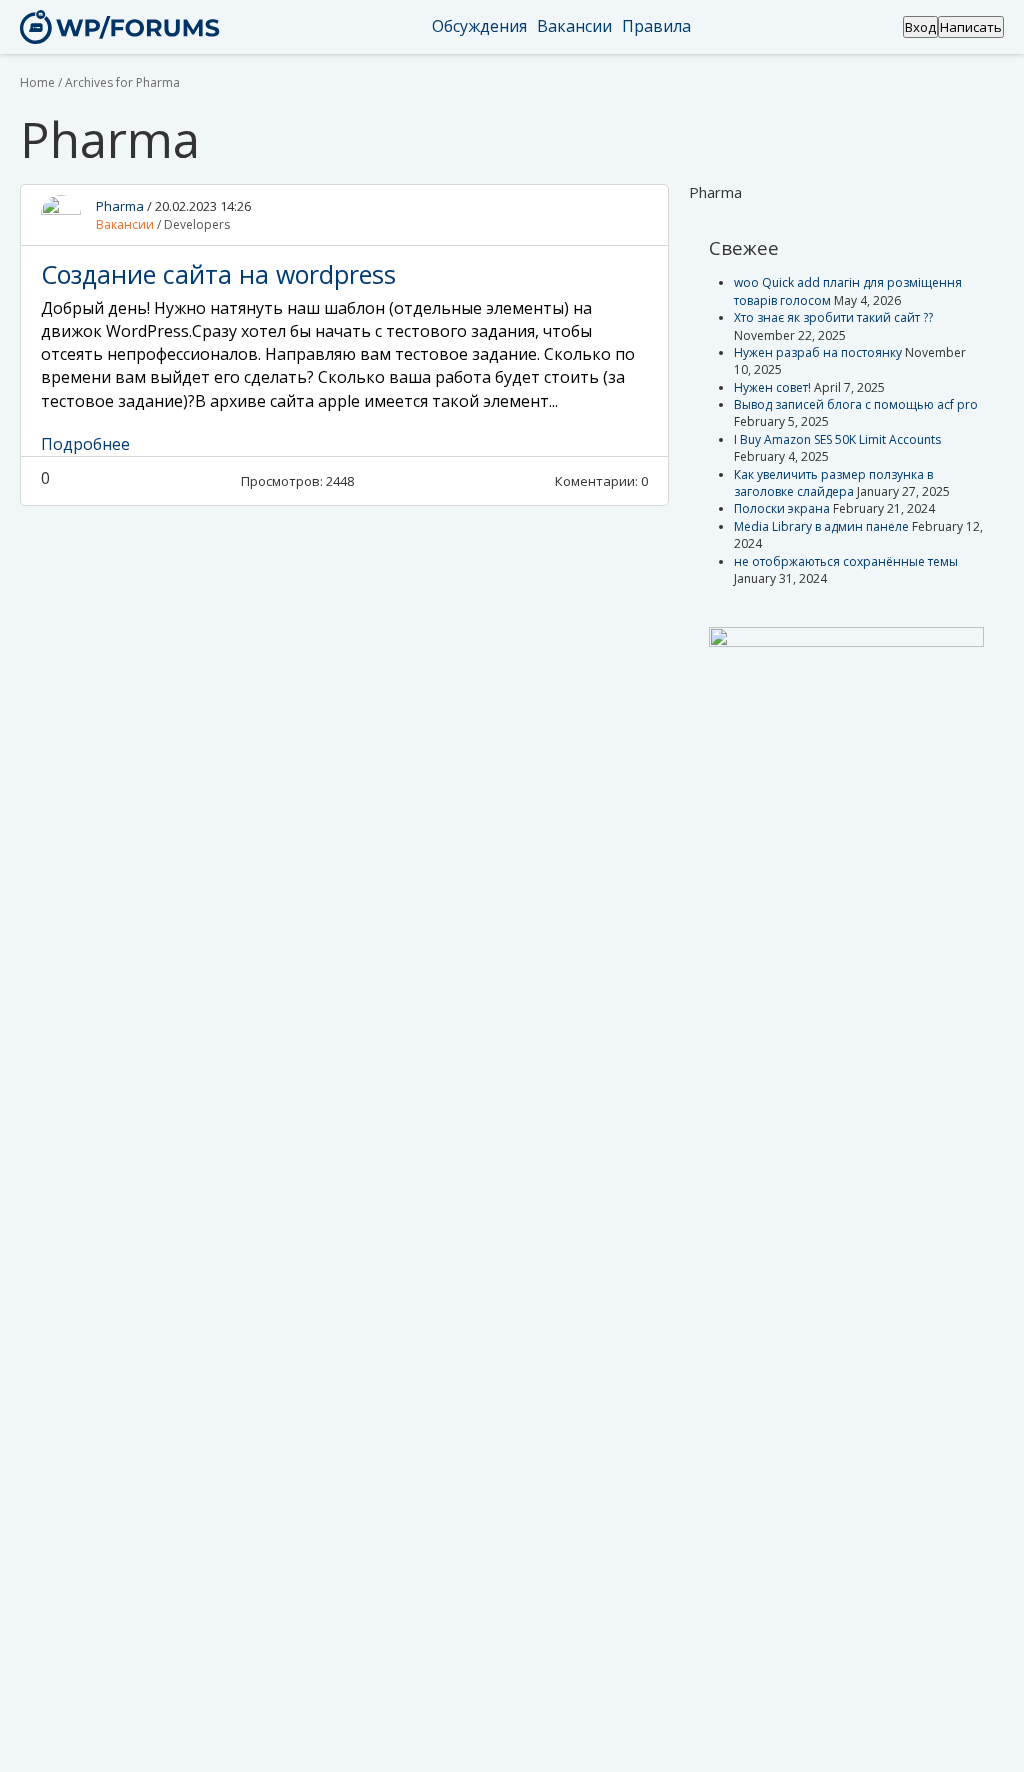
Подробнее (85, 444)
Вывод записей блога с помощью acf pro (856, 404)
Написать (971, 27)
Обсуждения (479, 26)
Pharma (120, 206)
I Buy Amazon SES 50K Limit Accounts (837, 439)
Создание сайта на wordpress (218, 274)
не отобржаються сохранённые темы (846, 561)
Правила (656, 26)
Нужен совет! (772, 387)
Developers (197, 224)
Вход (920, 27)
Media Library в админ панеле (821, 526)
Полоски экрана (782, 508)
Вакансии (574, 26)
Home (37, 82)
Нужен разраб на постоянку (818, 352)
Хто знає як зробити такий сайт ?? (833, 317)
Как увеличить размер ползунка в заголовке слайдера (833, 483)
